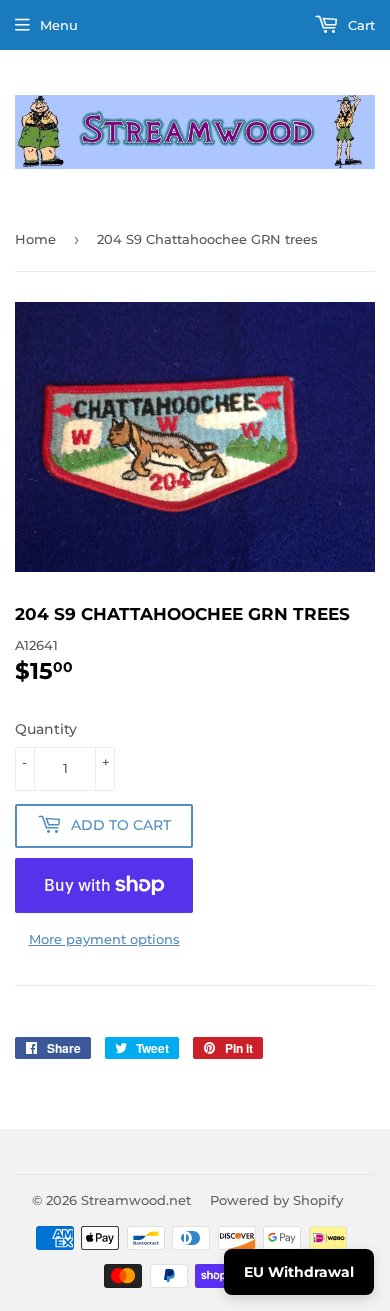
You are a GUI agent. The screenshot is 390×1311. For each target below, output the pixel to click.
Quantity (46, 729)
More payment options (104, 939)
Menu (59, 25)
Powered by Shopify (276, 1200)
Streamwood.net (136, 1200)
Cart (359, 25)
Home (35, 239)
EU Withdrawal (299, 1272)
